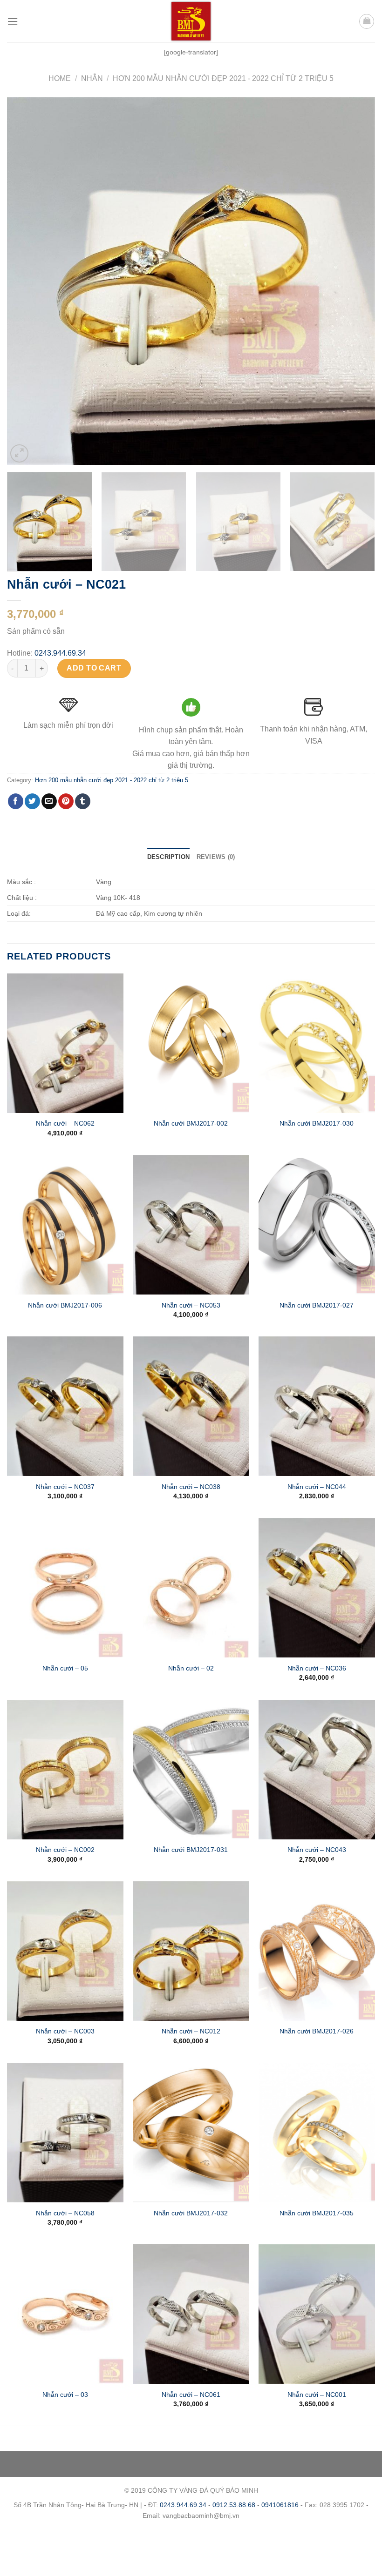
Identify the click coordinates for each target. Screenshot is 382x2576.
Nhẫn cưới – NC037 (65, 1487)
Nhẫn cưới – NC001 (317, 2395)
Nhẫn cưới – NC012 (191, 2031)
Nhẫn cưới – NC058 (65, 2213)
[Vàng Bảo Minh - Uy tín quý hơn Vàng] (191, 21)
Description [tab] (169, 857)
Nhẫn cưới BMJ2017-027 (317, 1305)
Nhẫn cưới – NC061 (191, 2395)
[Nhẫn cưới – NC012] (191, 1951)
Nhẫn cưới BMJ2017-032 (191, 2213)
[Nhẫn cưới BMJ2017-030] (317, 1043)
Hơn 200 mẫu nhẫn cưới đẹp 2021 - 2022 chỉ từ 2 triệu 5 (223, 78)
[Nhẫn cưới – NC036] (317, 1588)
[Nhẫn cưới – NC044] (317, 1406)
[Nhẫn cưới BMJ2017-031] (191, 1770)
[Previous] (26, 281)
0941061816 (280, 2505)
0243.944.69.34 (60, 653)
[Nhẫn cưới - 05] (65, 1588)
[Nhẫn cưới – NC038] (191, 1406)
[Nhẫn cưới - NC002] (65, 1770)
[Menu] (13, 21)
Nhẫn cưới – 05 (65, 1668)
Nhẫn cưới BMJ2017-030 (317, 1123)
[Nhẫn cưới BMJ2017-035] (317, 2133)
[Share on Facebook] (16, 801)
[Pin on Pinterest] (66, 801)
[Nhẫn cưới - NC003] (65, 1951)
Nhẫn (92, 78)
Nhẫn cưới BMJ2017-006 (65, 1305)
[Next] (356, 281)
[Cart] (367, 21)
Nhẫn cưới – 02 (191, 1668)
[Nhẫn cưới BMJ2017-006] (65, 1225)
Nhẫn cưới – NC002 (65, 1850)
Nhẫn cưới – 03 (65, 2395)
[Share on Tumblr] (83, 801)
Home (60, 78)
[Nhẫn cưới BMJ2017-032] (191, 2133)
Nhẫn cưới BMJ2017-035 (317, 2213)
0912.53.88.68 (234, 2505)
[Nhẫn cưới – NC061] (191, 2314)
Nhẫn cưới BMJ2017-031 (191, 1850)
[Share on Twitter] (32, 801)
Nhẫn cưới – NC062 (65, 1123)
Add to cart (94, 668)
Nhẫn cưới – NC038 (191, 1487)
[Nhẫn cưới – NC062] (65, 1043)
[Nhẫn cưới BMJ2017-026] (317, 1951)
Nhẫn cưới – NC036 (317, 1668)
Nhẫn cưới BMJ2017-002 (191, 1123)
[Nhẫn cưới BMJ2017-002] (191, 1043)
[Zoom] (19, 453)
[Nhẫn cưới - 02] (191, 1588)
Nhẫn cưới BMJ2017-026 (317, 2031)
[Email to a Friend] (49, 801)
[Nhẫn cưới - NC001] (317, 2314)
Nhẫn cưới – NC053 (191, 1305)
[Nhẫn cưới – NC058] (65, 2133)
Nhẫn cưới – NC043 (317, 1850)
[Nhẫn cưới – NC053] (191, 1225)
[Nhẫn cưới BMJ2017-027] (317, 1225)
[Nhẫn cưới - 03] (65, 2314)
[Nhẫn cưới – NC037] (65, 1406)
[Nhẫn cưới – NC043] (317, 1770)
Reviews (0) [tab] (216, 857)
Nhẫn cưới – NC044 (317, 1487)
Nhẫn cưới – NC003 (65, 2031)
